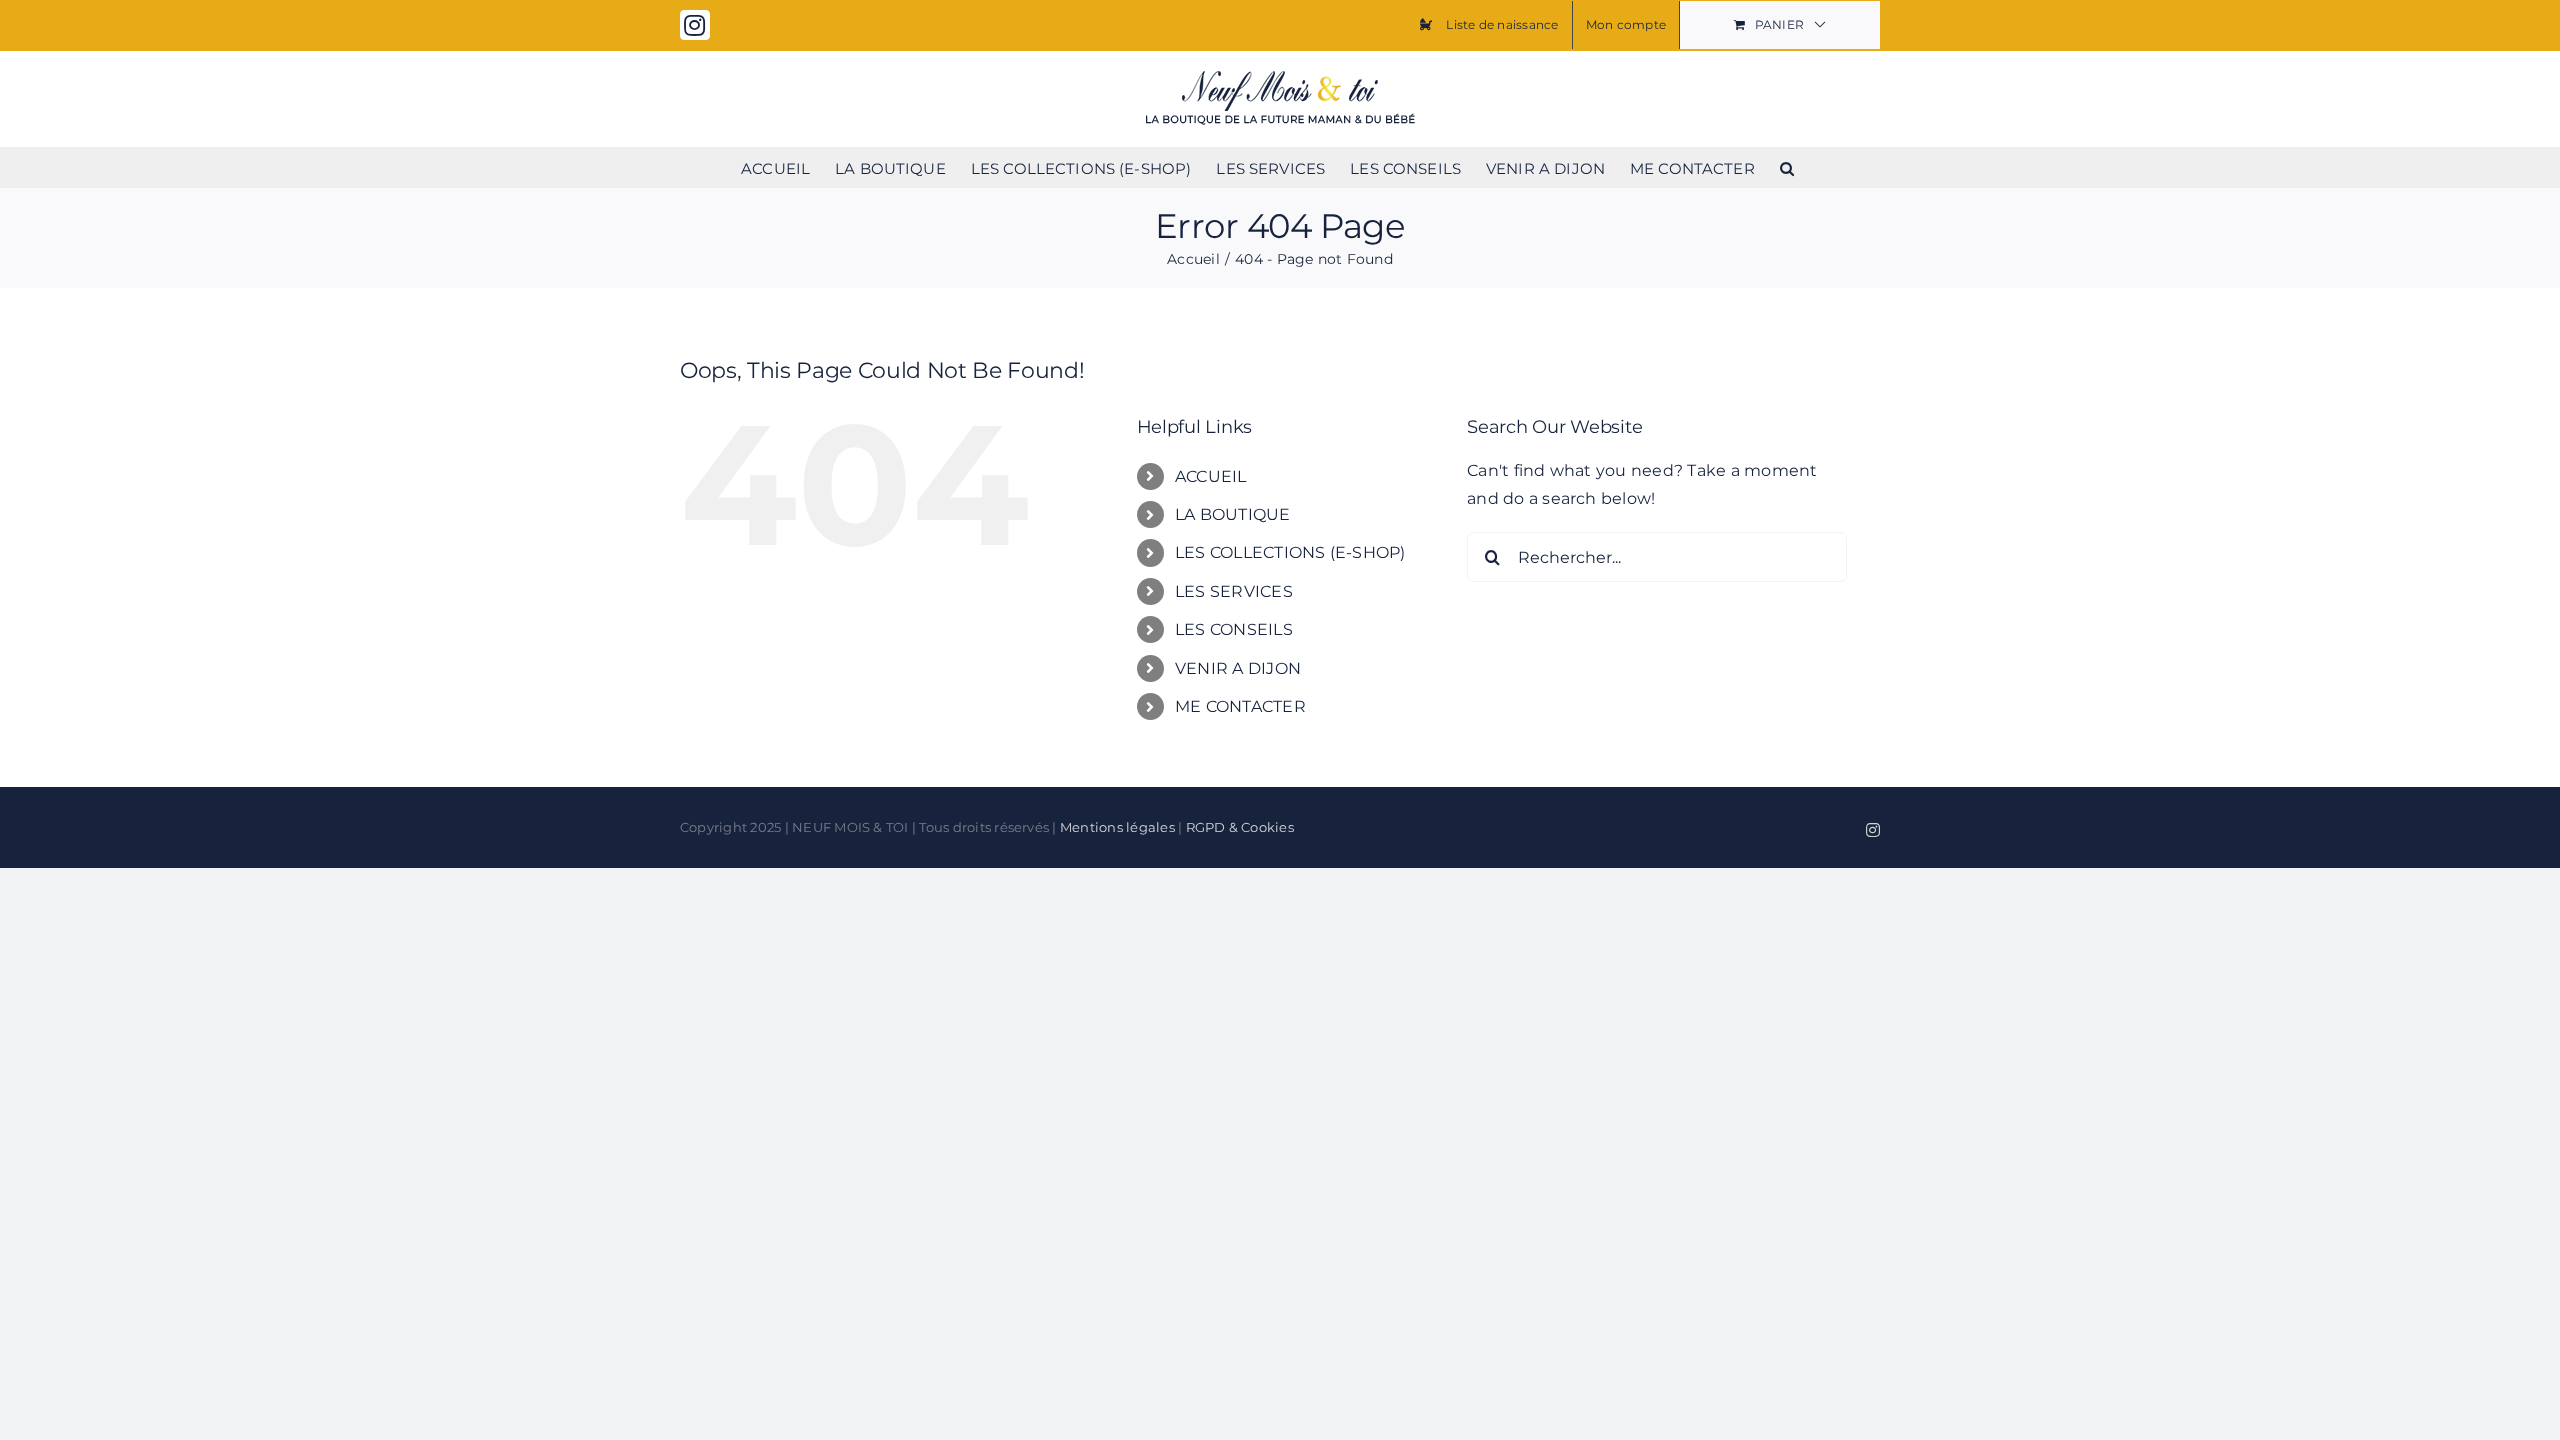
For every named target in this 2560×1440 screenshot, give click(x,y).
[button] (1787, 167)
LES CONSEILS (1234, 629)
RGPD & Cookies (1240, 827)
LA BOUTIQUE (1233, 514)
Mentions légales (1117, 827)
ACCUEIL (1211, 476)
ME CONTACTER (1240, 706)
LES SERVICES (1234, 591)
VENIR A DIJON (1238, 668)
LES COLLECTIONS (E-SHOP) (1290, 552)
